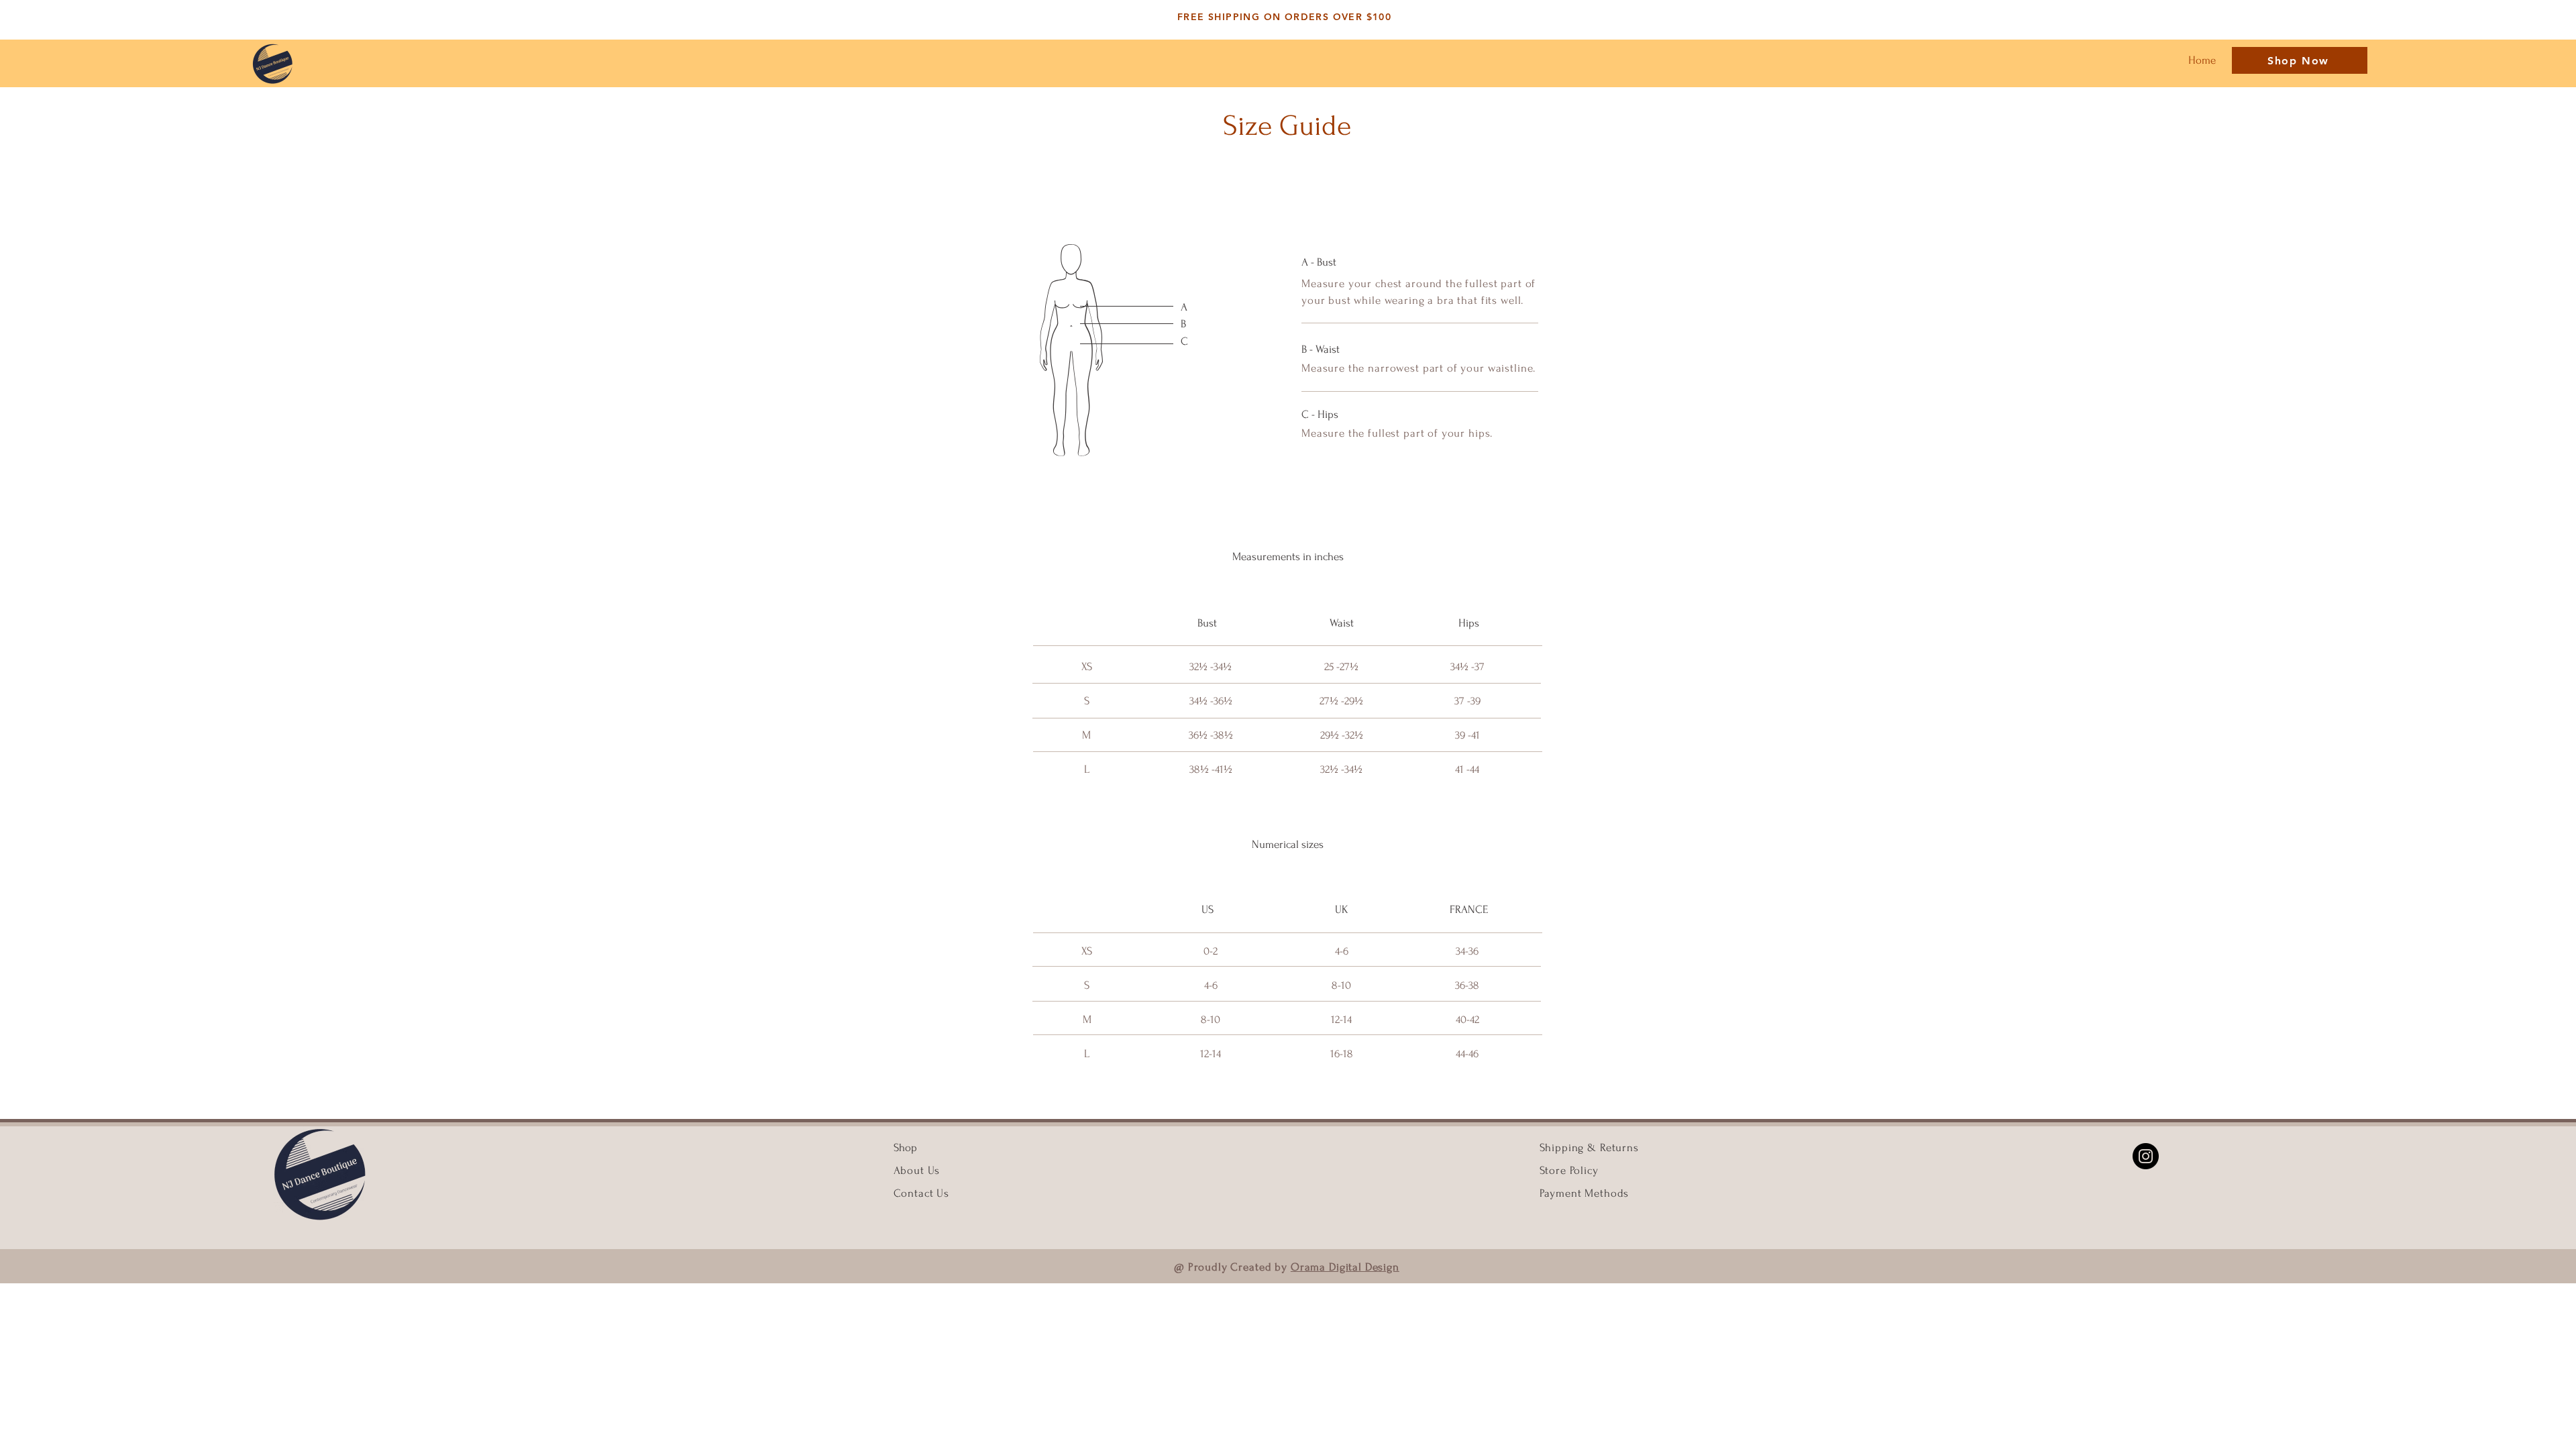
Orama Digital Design (1345, 1267)
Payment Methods (1585, 1193)
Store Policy (1569, 1170)
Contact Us (922, 1193)
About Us (919, 1170)
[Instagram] (2146, 1156)
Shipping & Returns (1589, 1147)
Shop (905, 1147)
